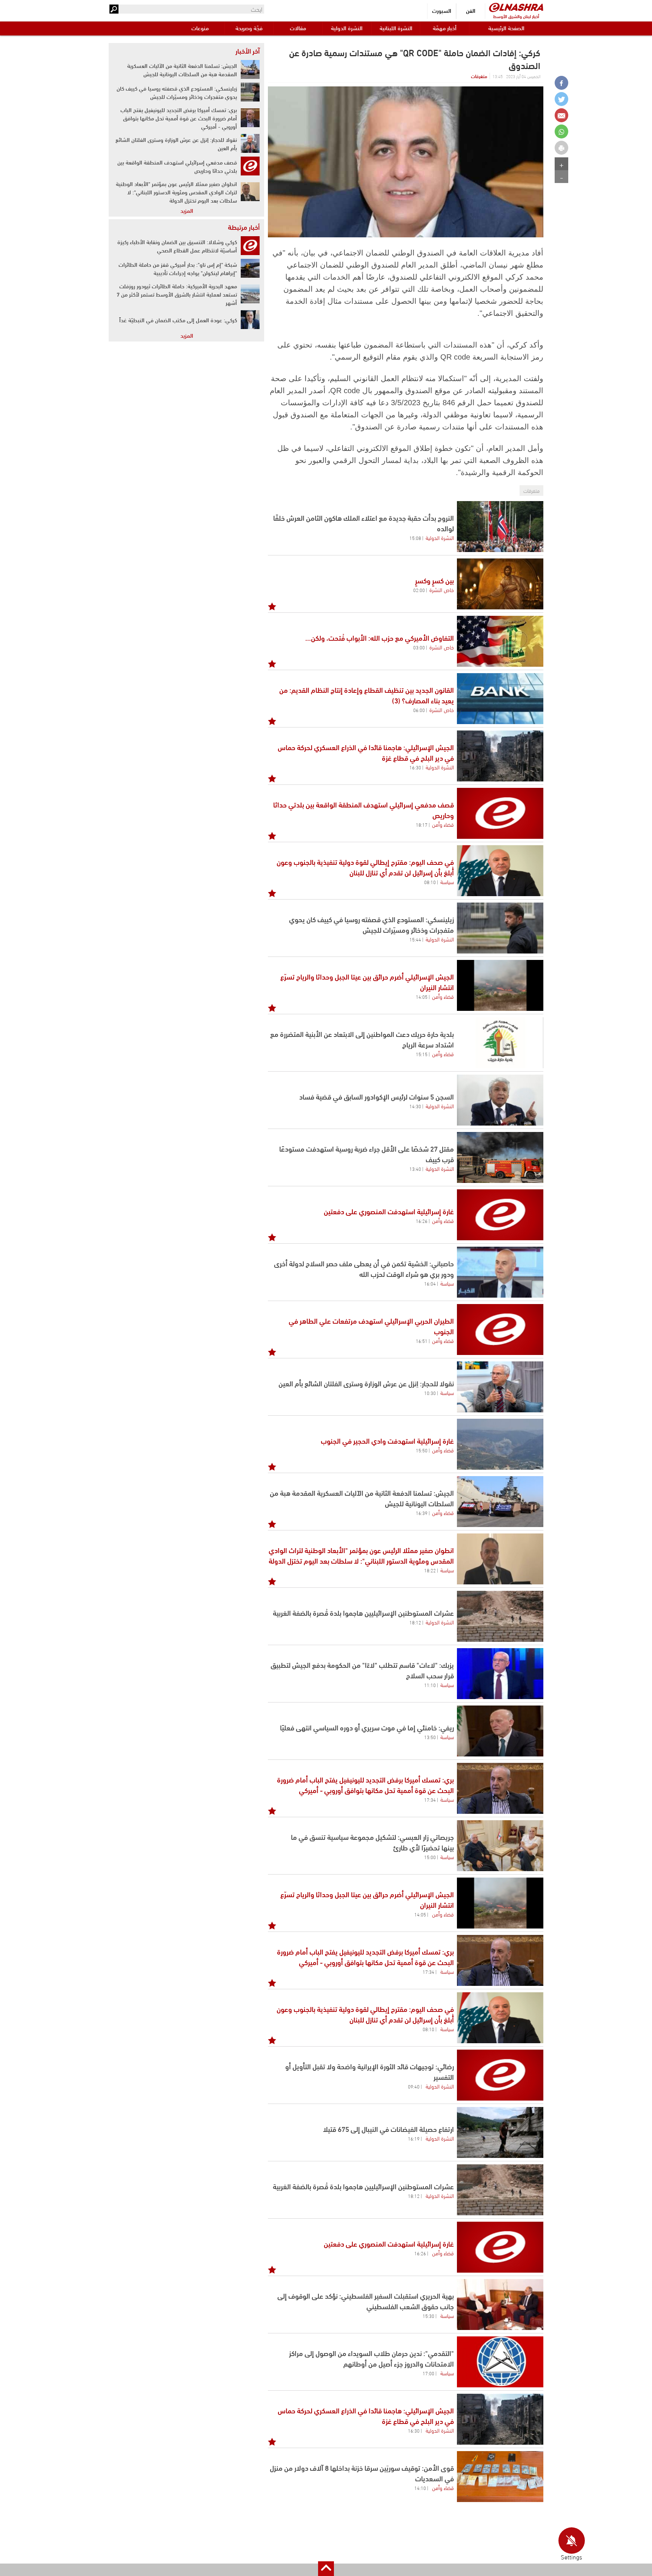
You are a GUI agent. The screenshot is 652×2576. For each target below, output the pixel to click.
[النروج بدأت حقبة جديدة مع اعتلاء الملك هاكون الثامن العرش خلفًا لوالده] (500, 527)
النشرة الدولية (347, 28)
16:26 (422, 1221)
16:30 (415, 767)
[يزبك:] (500, 1674)
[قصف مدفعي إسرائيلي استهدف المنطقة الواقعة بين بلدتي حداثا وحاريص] (500, 813)
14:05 (422, 997)
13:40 (415, 1169)
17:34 (430, 1799)
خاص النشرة (442, 589)
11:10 (430, 1685)
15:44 (415, 939)
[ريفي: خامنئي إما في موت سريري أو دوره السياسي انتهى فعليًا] (500, 1731)
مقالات (298, 28)
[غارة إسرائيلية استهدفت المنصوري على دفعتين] (500, 1215)
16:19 (414, 2138)
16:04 (430, 1283)
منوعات (200, 28)
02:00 (419, 590)
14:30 (415, 1106)
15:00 (430, 1857)
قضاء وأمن (443, 824)
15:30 (428, 2316)
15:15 (422, 1054)
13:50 (430, 1737)
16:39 (422, 1513)
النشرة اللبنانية (396, 28)
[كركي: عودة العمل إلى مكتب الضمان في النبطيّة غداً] (250, 320)
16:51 (422, 1341)
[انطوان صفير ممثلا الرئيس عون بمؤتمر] (500, 1559)
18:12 (415, 1622)
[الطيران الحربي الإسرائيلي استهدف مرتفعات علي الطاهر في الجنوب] (500, 1330)
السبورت (442, 10)
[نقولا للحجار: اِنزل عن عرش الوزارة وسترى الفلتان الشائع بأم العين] (500, 1387)
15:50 (422, 1450)
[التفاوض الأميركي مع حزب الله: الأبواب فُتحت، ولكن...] (500, 641)
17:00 (428, 2373)
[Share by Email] (561, 115)
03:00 (419, 647)
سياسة (447, 881)
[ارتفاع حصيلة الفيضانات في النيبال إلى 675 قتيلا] (500, 2132)
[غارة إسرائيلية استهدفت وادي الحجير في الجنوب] (500, 1444)
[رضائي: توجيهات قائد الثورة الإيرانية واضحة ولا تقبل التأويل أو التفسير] (500, 2075)
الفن (471, 10)
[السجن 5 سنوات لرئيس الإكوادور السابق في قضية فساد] (500, 1100)
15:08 (415, 538)
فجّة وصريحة (249, 28)
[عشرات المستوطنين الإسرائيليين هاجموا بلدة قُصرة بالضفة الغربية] (500, 1616)
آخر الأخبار (248, 51)
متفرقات (479, 76)
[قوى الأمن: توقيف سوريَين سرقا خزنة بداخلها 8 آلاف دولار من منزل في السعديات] (500, 2477)
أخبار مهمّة (445, 28)
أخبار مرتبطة (244, 227)
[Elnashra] (516, 7)
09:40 (414, 2086)
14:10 (420, 2488)
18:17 (422, 824)
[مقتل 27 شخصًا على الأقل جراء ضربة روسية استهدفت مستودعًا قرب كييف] (500, 1157)
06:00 (419, 710)
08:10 (430, 882)
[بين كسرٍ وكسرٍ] (500, 584)
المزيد (187, 210)
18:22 (430, 1570)
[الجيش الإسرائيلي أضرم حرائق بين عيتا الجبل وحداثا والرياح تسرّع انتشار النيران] (500, 985)
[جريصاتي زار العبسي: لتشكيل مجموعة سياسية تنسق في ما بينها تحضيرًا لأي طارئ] (500, 1846)
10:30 (430, 1393)
